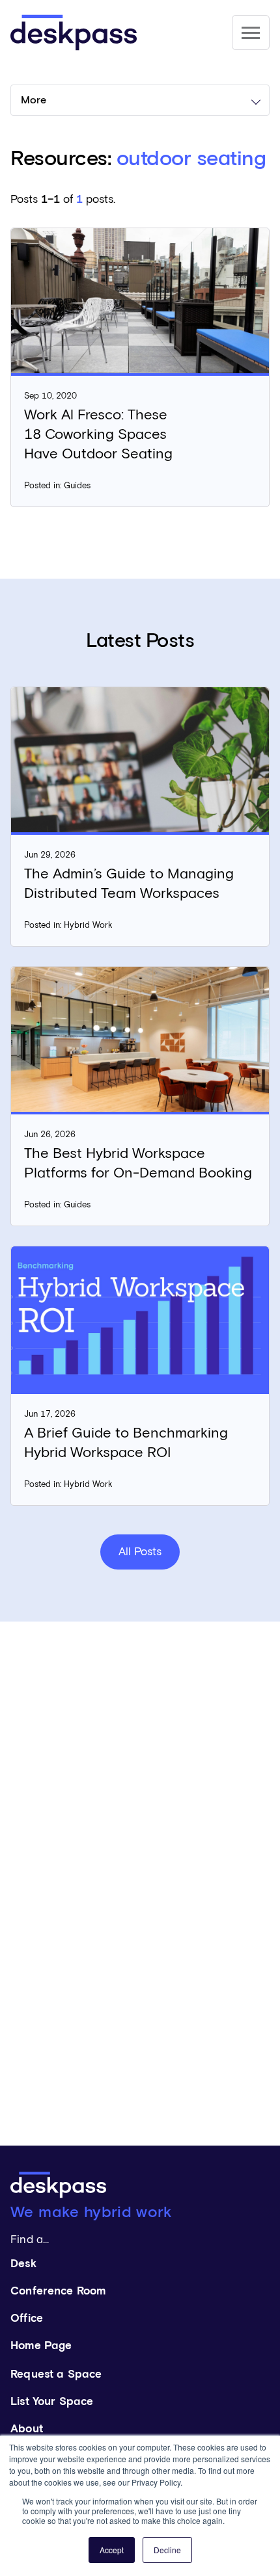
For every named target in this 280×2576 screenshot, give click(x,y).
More (34, 100)
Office (27, 2319)
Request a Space (56, 2375)
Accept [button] (112, 2550)
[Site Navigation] (251, 33)
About (27, 2429)
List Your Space (52, 2402)
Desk (23, 2264)
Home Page (41, 2346)
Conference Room (58, 2292)
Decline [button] (167, 2550)
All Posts (140, 1552)
